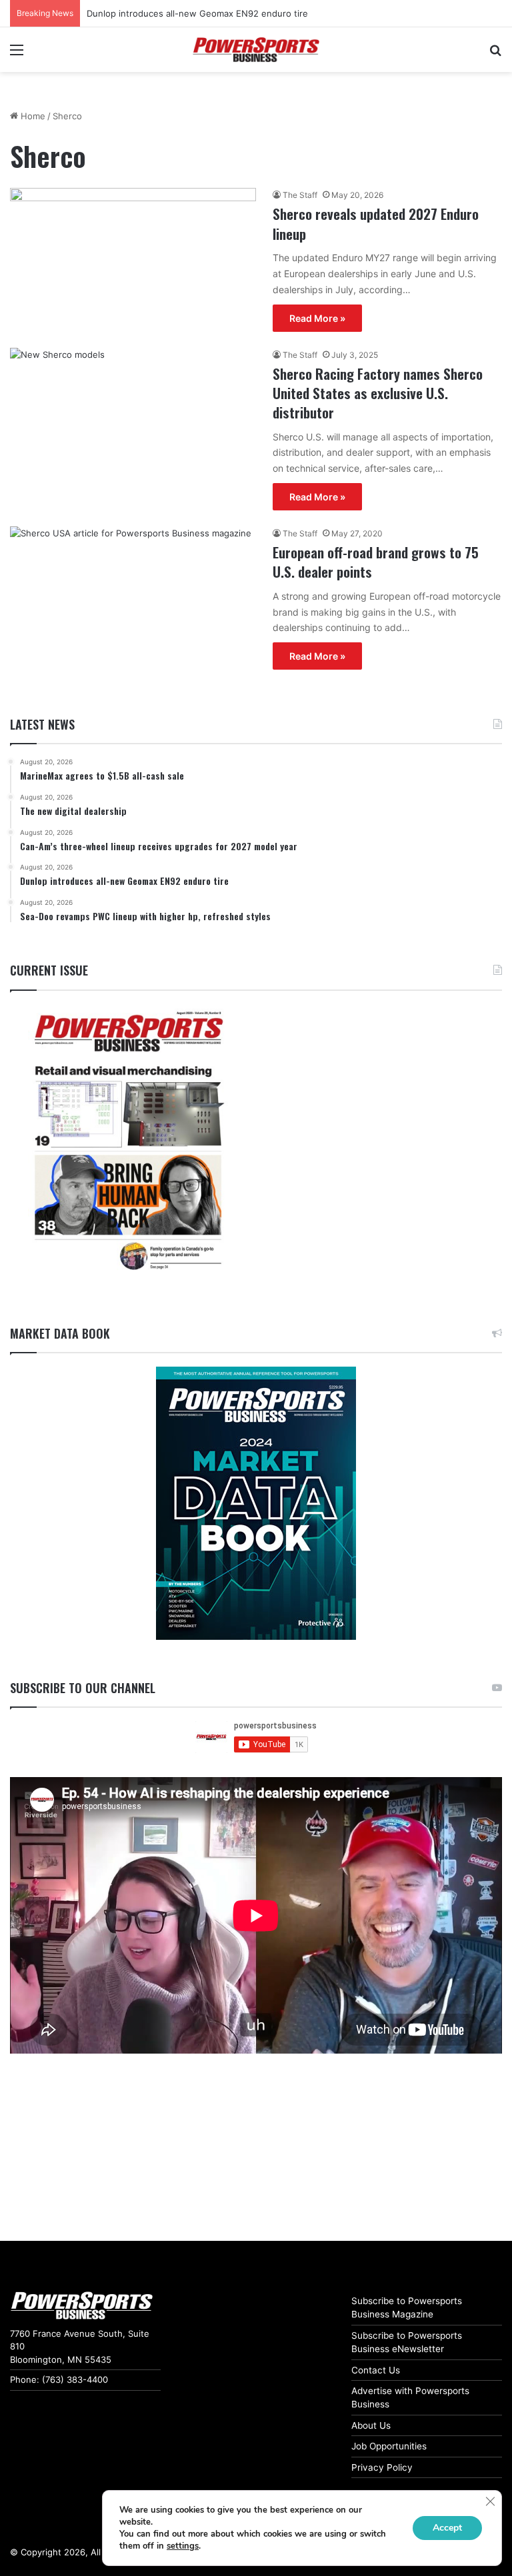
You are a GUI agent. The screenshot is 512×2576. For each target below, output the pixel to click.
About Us (371, 2425)
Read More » (317, 318)
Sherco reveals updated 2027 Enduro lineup (376, 223)
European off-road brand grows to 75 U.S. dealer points (376, 562)
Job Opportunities (389, 2446)
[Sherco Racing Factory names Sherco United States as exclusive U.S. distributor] (133, 417)
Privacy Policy (382, 2467)
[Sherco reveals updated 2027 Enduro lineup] (133, 257)
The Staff (300, 195)
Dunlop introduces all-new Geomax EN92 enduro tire (197, 13)
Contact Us (376, 2370)
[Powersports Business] (256, 50)
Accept (447, 2528)
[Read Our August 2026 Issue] (128, 1142)
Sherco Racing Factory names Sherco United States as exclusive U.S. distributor (378, 393)
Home (32, 116)
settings (183, 2546)
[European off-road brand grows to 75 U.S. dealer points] (133, 586)
